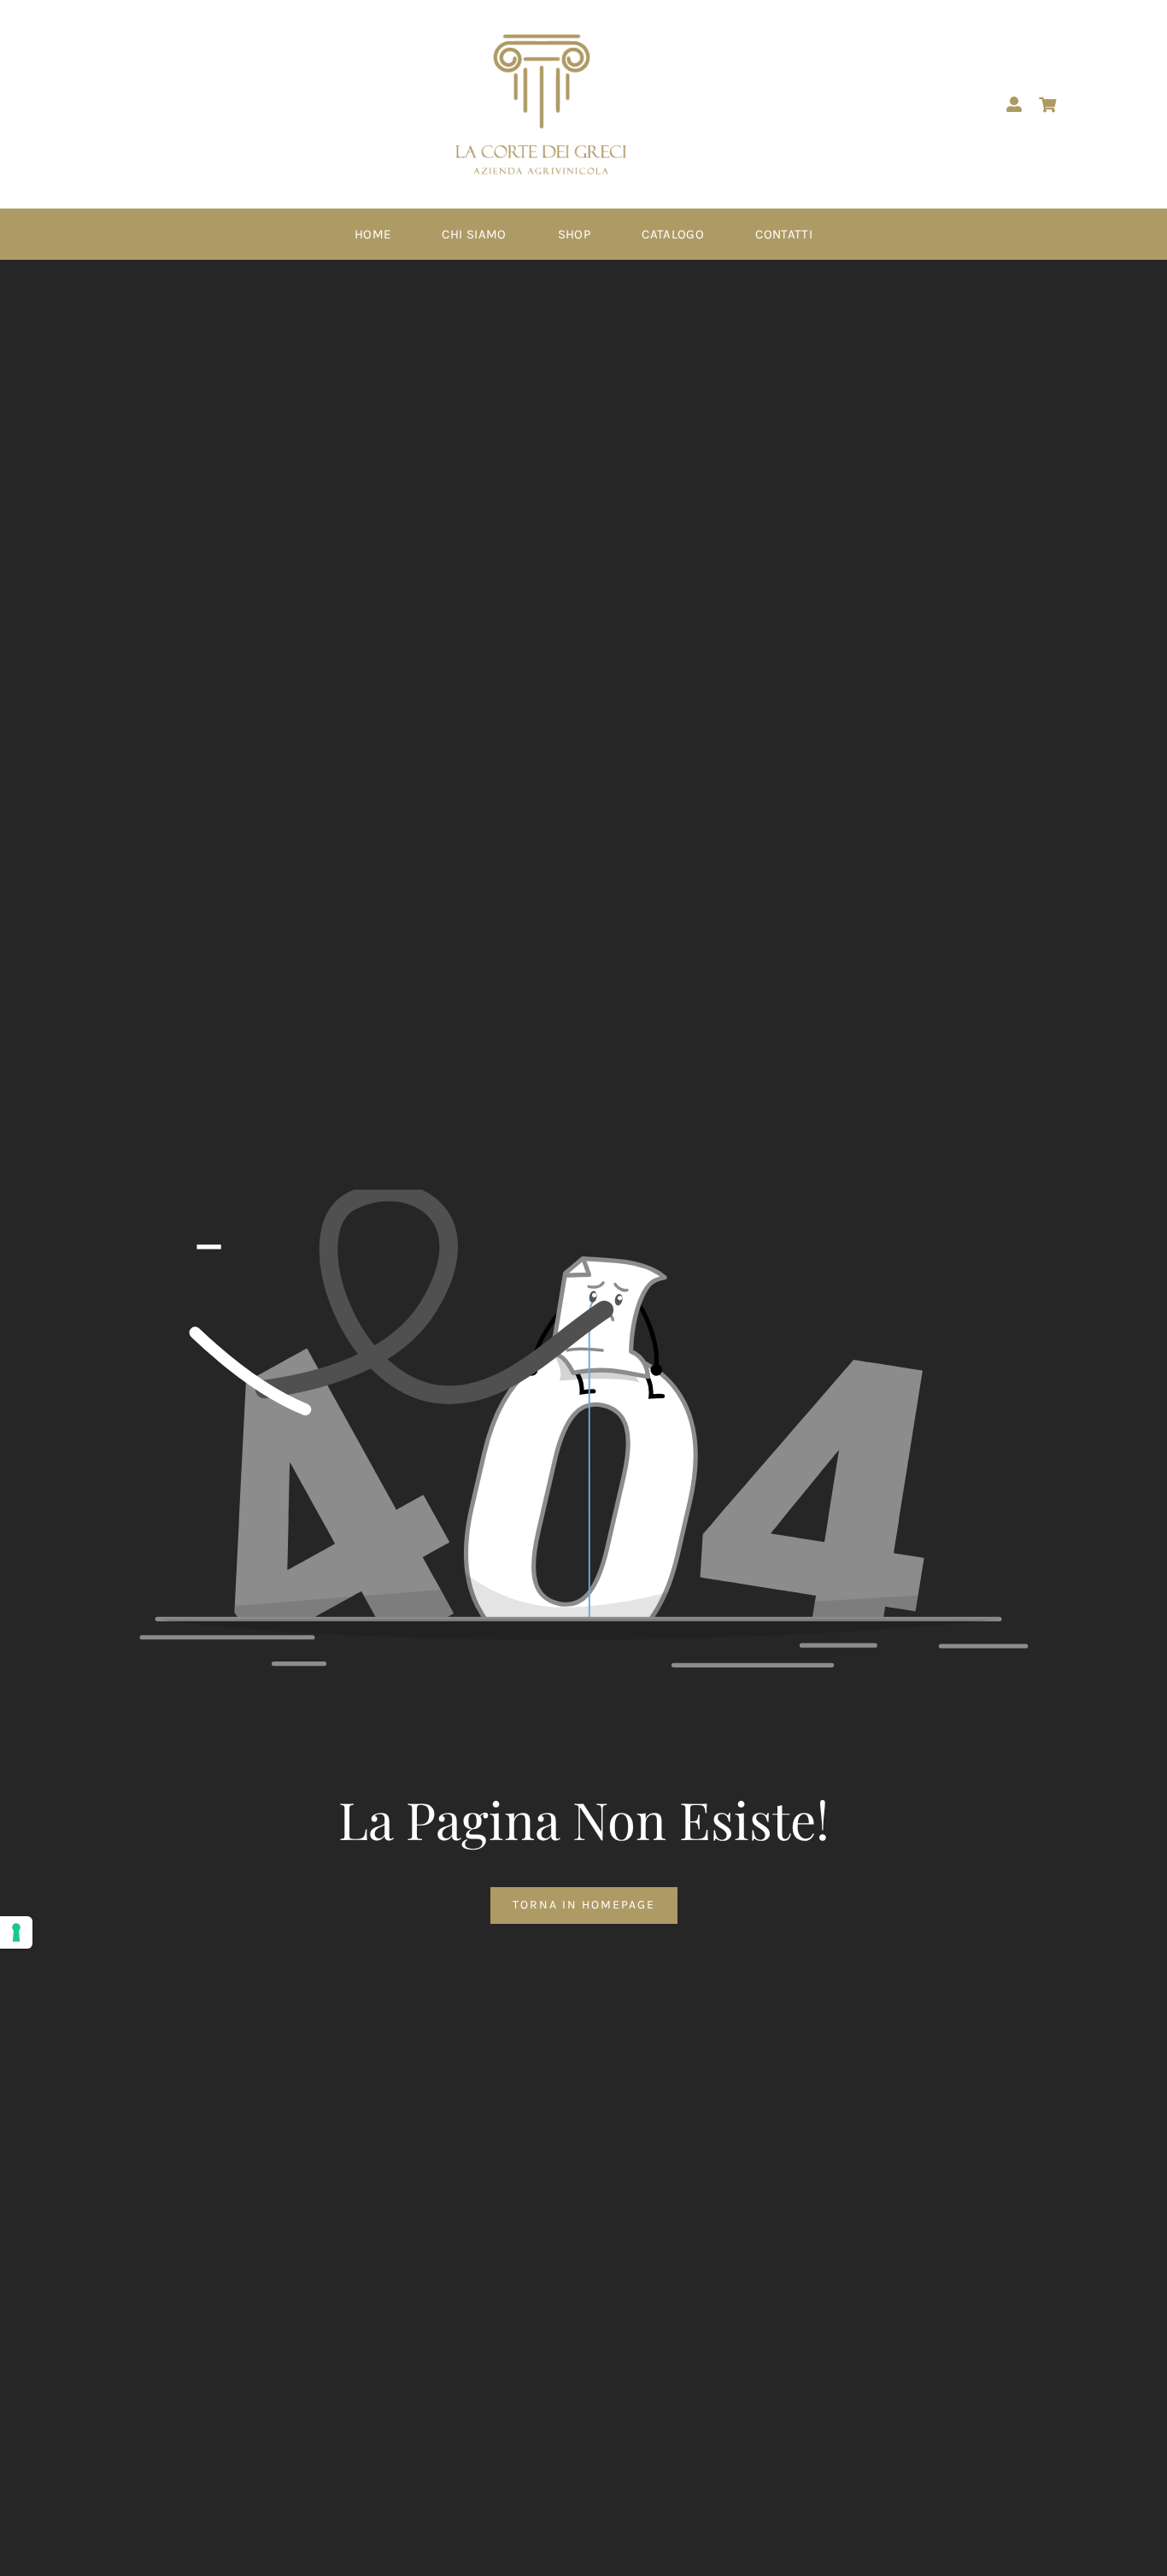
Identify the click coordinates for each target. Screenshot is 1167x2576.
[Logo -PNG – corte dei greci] (541, 40)
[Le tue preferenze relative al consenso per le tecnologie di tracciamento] (16, 1932)
